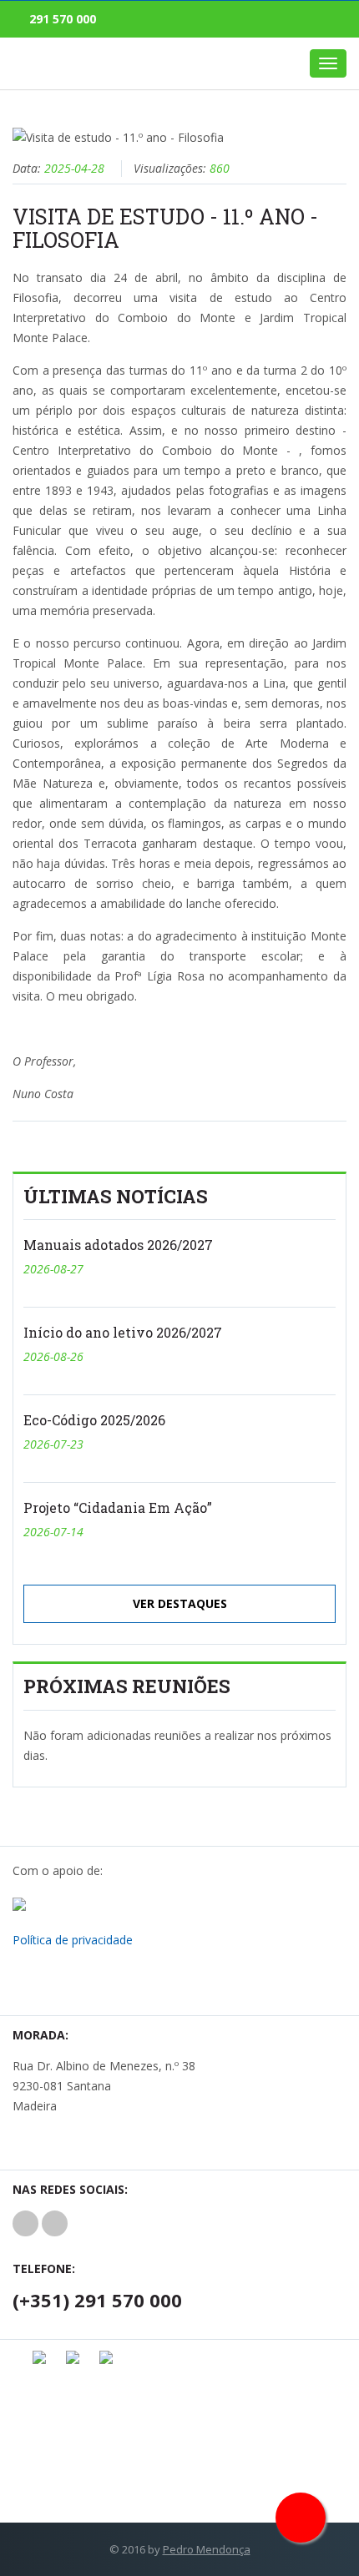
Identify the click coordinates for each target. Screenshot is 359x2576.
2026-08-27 (53, 1269)
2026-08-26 (53, 1356)
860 (220, 168)
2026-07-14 (53, 1532)
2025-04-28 (74, 168)
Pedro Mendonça (207, 2549)
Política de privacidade (73, 1940)
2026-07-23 (53, 1444)
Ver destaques (180, 1603)
